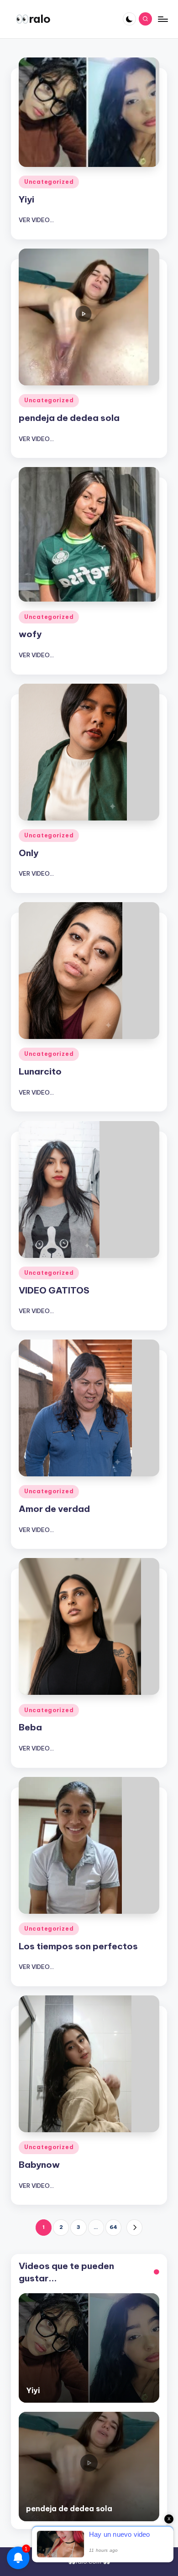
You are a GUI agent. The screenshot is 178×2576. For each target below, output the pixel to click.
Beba (30, 1727)
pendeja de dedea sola (69, 418)
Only (29, 853)
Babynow (39, 2165)
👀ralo (33, 19)
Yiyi (26, 199)
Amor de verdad (54, 1509)
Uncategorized (49, 182)
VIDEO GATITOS (54, 1290)
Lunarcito (40, 1071)
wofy (30, 634)
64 (113, 2227)
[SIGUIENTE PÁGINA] (134, 2227)
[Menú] (162, 19)
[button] (134, 2227)
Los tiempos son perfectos (78, 1946)
